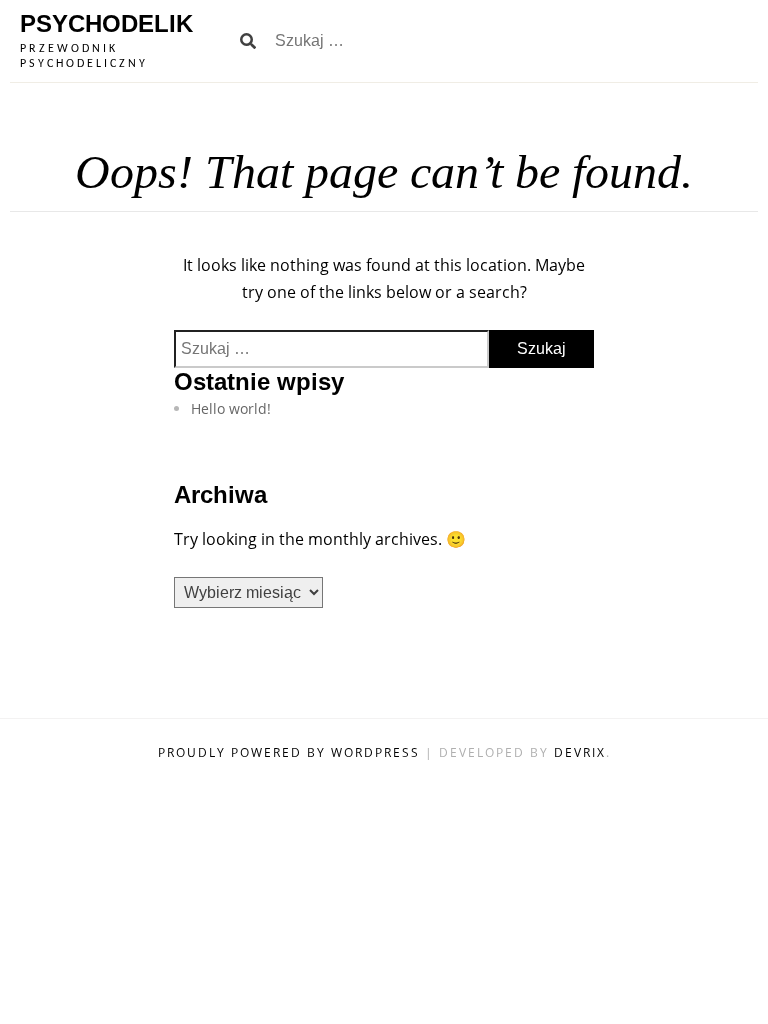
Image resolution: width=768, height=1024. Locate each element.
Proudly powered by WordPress (291, 752)
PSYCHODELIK (106, 23)
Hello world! (231, 408)
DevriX (580, 752)
